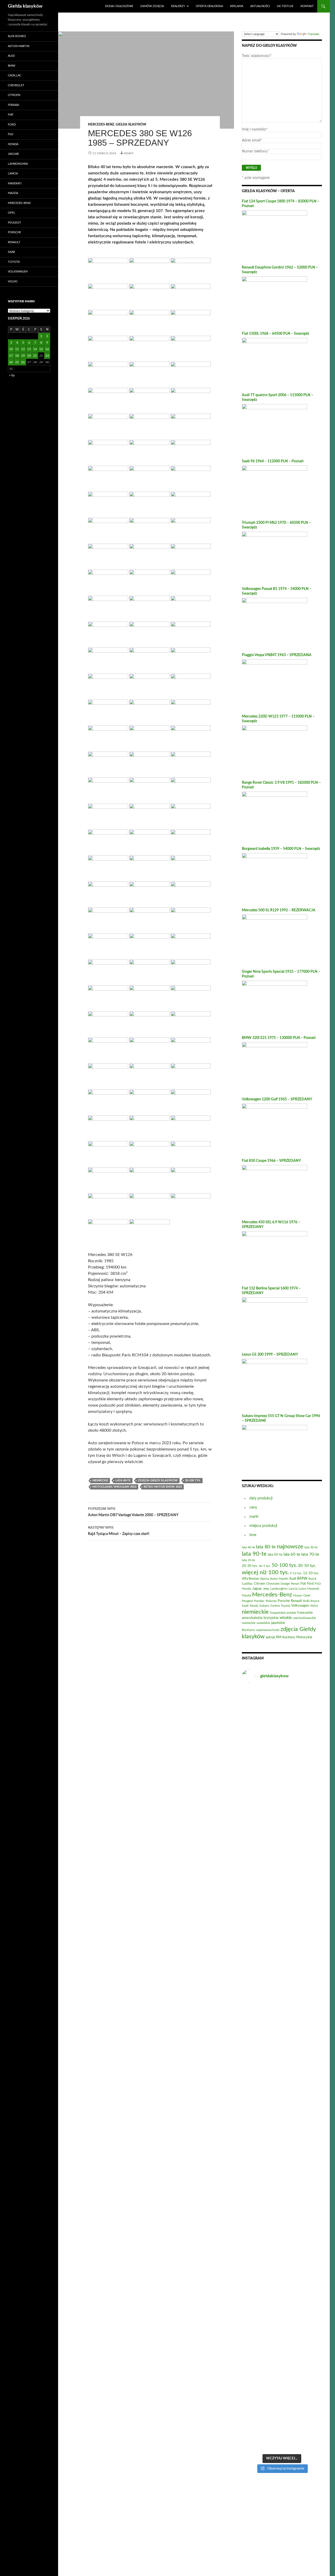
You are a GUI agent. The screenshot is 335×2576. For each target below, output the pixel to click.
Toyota (14, 262)
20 (29, 356)
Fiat (11, 115)
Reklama (237, 6)
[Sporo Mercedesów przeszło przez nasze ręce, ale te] (282, 2351)
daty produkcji (261, 1498)
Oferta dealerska (209, 6)
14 (35, 349)
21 (35, 356)
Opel (12, 213)
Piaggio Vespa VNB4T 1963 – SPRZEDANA (277, 655)
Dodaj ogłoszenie (119, 6)
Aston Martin (19, 46)
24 (11, 362)
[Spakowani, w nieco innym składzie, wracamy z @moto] (282, 1715)
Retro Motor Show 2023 (163, 1487)
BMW (12, 66)
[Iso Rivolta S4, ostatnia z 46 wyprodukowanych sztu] (254, 1733)
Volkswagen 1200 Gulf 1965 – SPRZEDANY (277, 1099)
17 (11, 356)
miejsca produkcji (263, 1526)
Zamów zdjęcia (152, 6)
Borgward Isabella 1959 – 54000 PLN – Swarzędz (281, 849)
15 (41, 349)
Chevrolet (16, 85)
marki (254, 1517)
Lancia (13, 174)
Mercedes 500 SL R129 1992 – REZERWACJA (279, 910)
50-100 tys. (193, 1480)
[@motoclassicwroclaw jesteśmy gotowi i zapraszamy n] (282, 1903)
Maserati (15, 183)
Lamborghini (18, 164)
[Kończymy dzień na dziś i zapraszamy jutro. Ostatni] (254, 2056)
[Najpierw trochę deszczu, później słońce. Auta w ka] (254, 1953)
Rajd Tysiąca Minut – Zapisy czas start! (119, 1531)
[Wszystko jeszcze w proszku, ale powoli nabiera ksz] (254, 2301)
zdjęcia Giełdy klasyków (158, 1480)
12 (23, 349)
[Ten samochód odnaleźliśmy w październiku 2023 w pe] (309, 2134)
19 (23, 356)
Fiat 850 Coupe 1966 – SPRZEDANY (271, 1161)
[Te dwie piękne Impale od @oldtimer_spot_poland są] (282, 2111)
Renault (14, 242)
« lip (12, 375)
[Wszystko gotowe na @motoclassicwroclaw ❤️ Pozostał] (309, 2287)
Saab (11, 252)
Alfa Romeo (17, 36)
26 (23, 362)
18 (17, 356)
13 (29, 349)
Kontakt (307, 6)
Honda (13, 144)
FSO (11, 134)
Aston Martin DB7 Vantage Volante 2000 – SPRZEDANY (133, 1512)
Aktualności (260, 6)
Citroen (14, 95)
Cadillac (15, 75)
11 (17, 349)
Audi (11, 56)
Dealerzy (178, 6)
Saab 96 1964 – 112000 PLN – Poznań (273, 461)
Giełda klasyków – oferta (268, 191)
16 (47, 349)
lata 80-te (123, 1480)
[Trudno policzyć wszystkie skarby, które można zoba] (309, 1788)
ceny (253, 1508)
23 (47, 356)
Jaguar (13, 154)
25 (17, 362)
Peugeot (15, 223)
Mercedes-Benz (101, 124)
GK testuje (285, 6)
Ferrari (13, 105)
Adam (129, 153)
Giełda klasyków (25, 6)
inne (253, 1535)
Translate (313, 34)
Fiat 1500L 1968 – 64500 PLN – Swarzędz (275, 334)
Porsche (14, 232)
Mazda (13, 193)
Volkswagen (18, 272)
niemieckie (100, 1480)
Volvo (13, 282)
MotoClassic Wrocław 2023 (114, 1487)
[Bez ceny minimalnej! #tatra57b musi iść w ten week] (309, 1936)
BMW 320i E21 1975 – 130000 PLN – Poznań (279, 1038)
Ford (12, 125)
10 (11, 349)
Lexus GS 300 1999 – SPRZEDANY (270, 1355)
